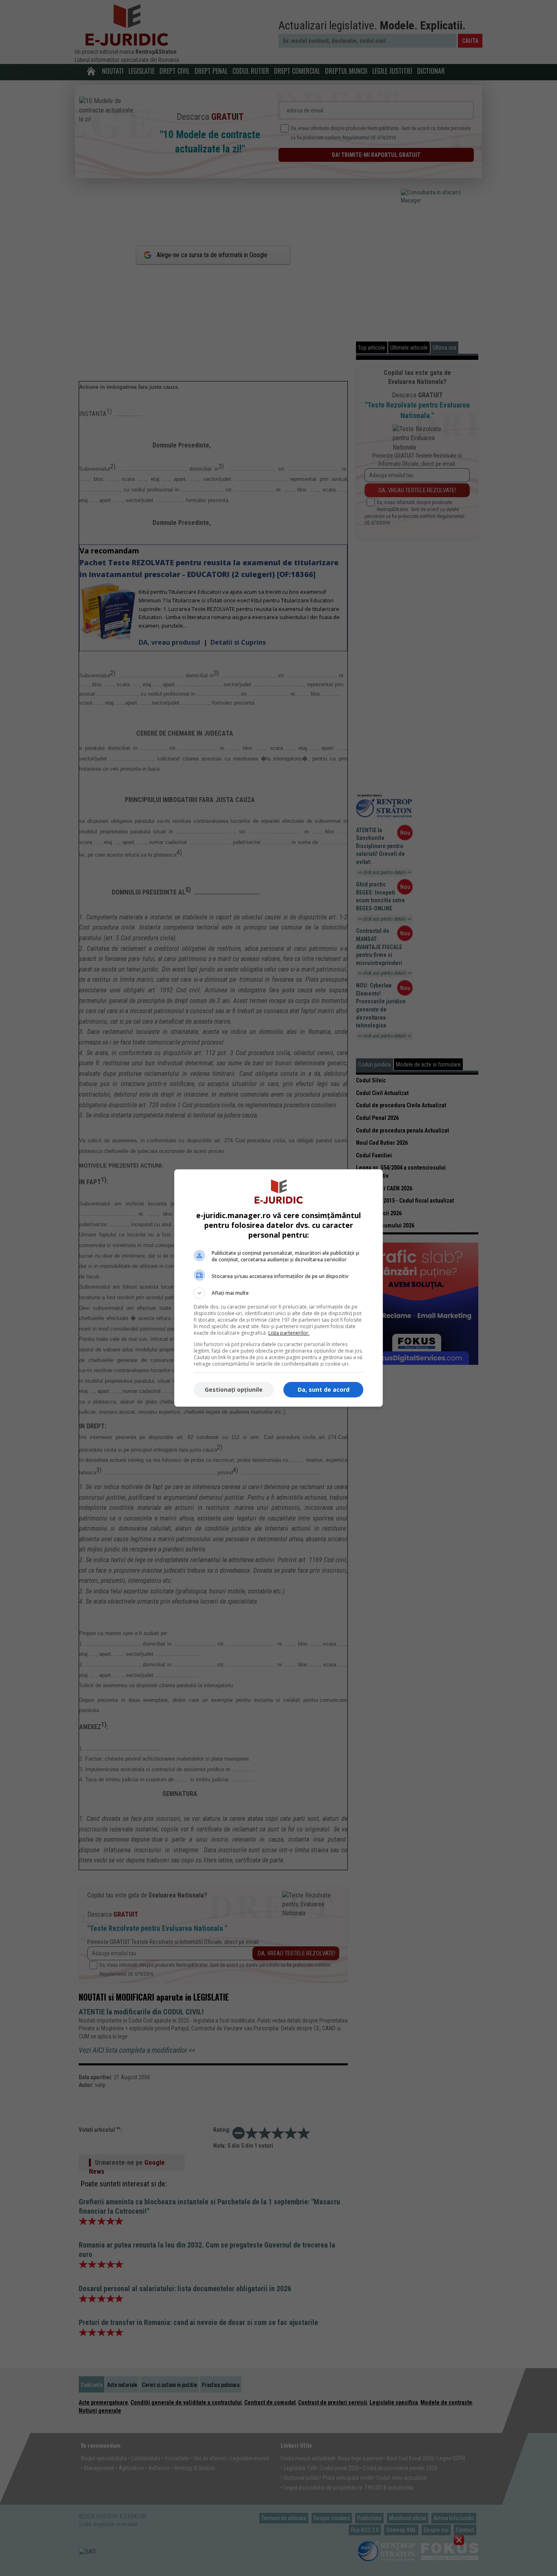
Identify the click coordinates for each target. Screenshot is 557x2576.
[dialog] (278, 1288)
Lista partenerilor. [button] (289, 1333)
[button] (278, 1293)
